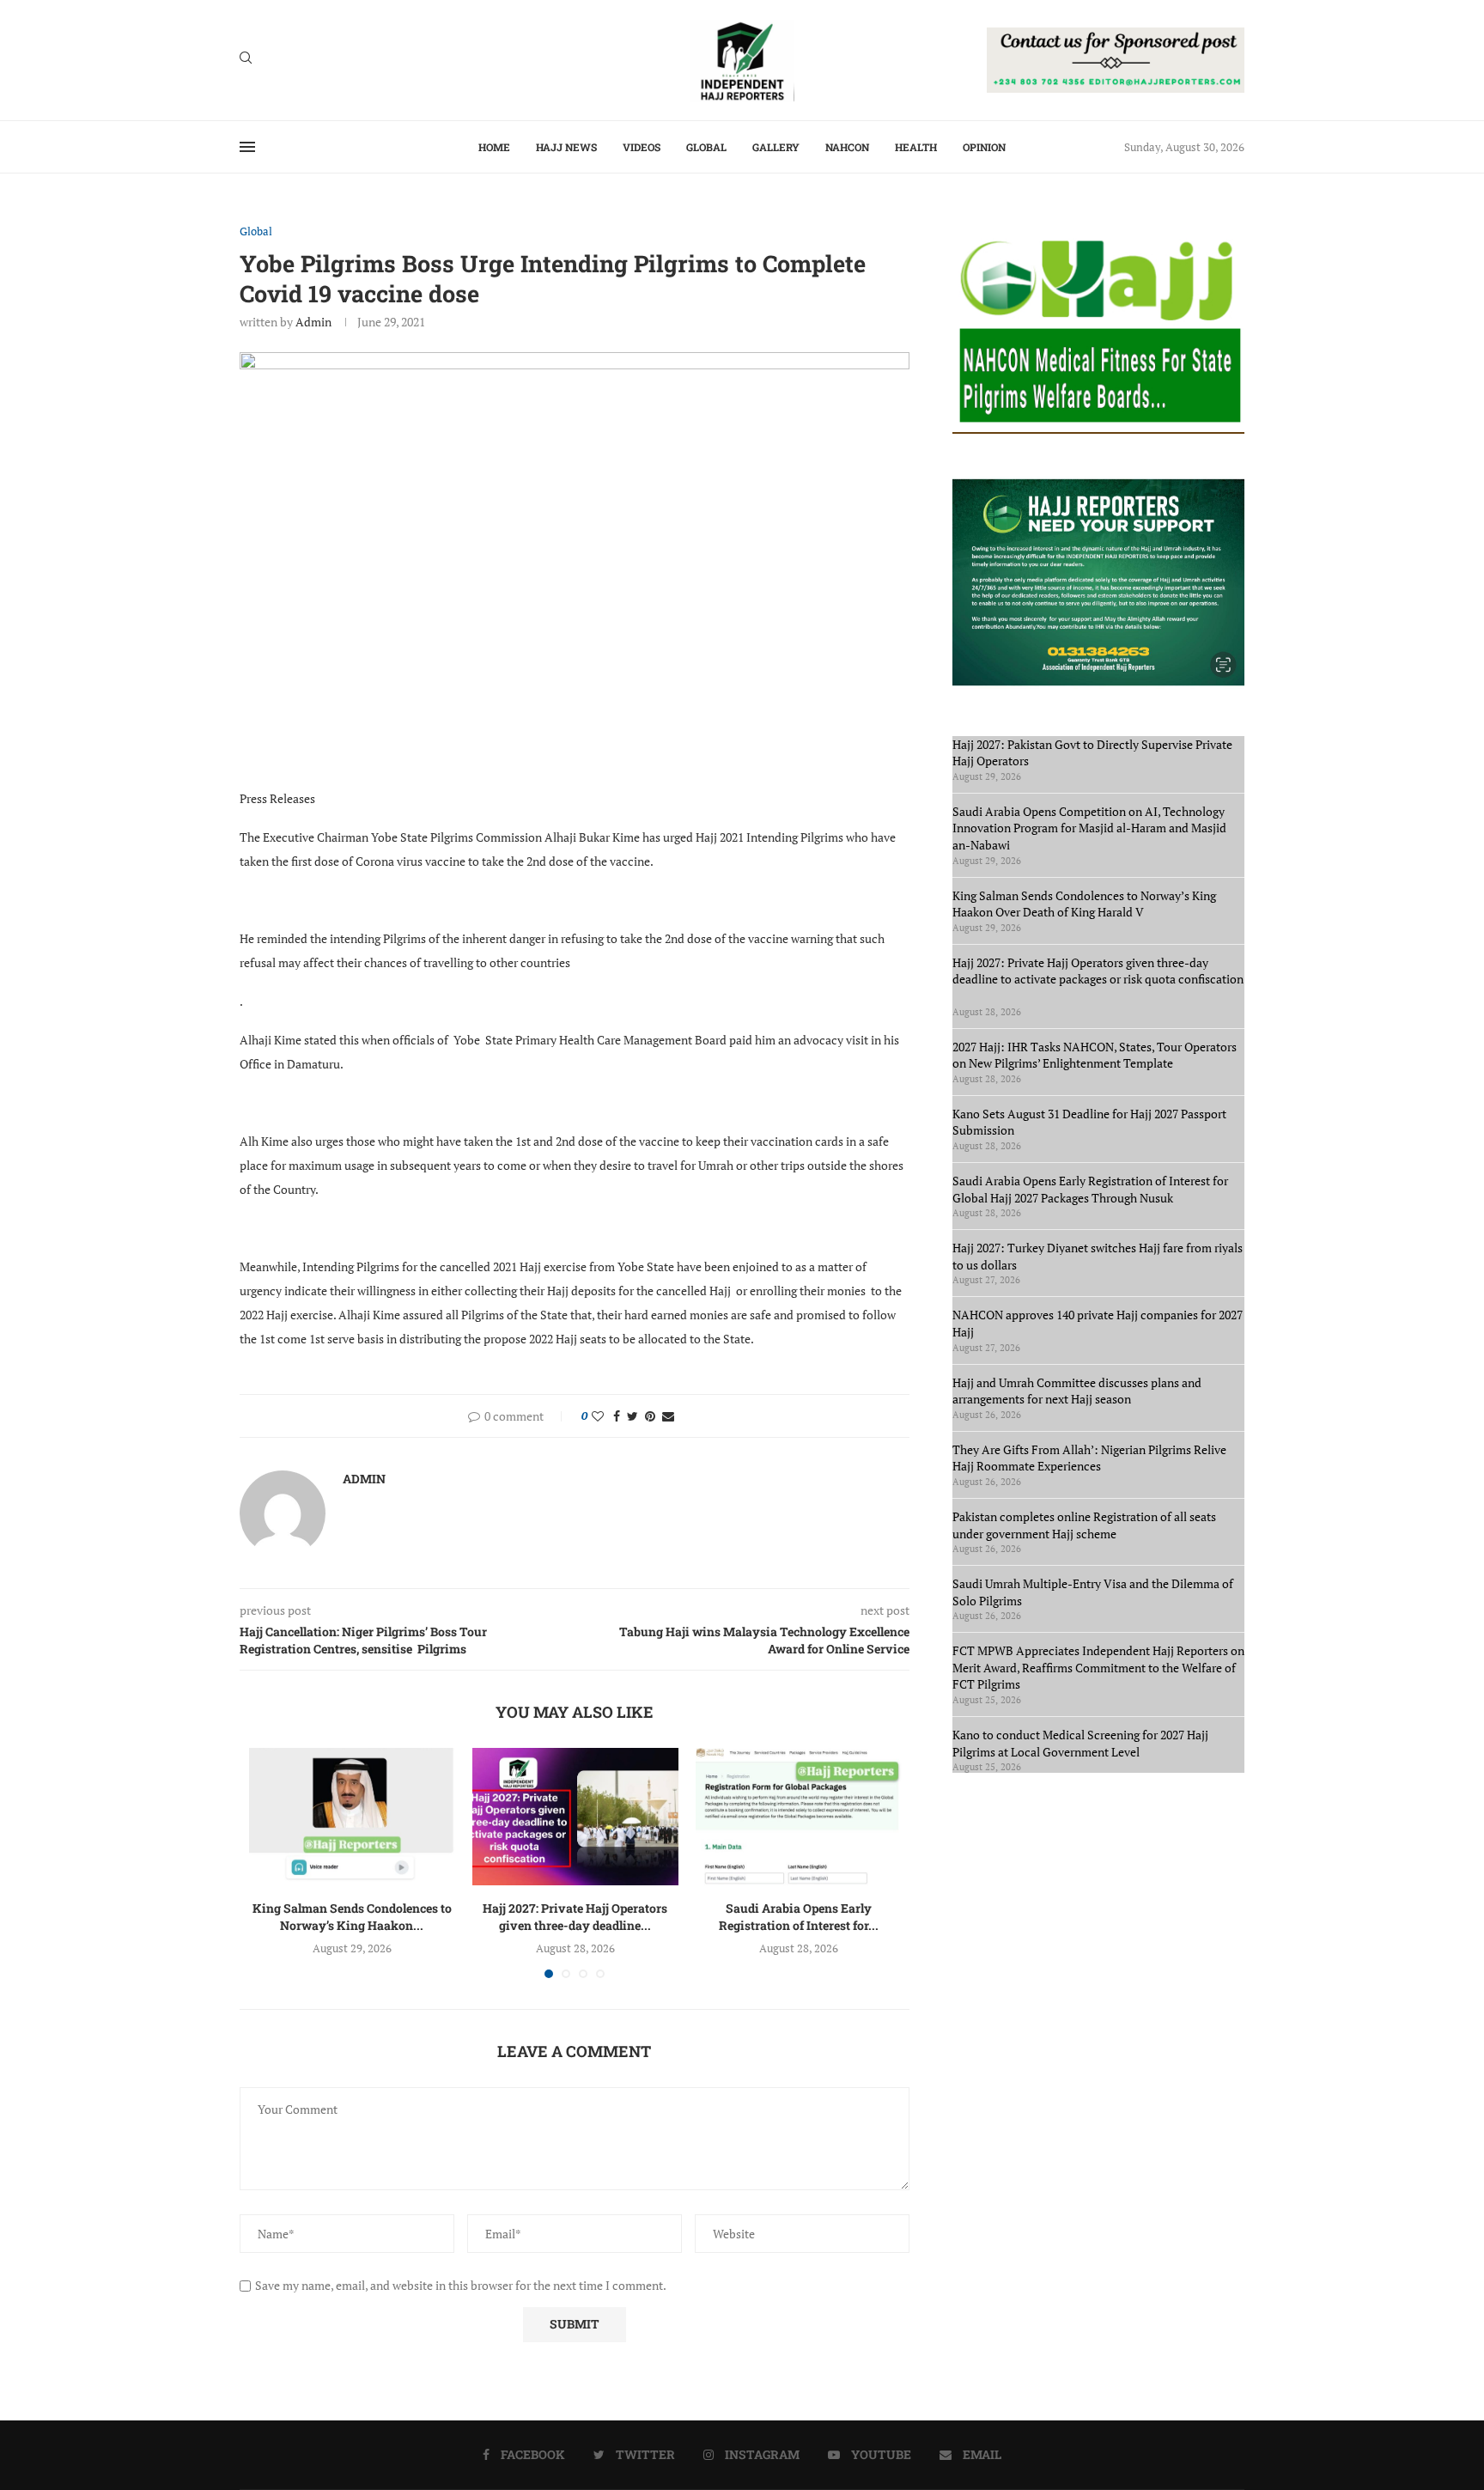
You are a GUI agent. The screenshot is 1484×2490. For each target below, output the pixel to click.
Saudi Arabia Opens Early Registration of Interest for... (799, 1917)
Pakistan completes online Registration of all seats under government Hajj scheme (1084, 1525)
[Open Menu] (247, 147)
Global (706, 147)
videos (642, 147)
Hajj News (566, 147)
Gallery (776, 147)
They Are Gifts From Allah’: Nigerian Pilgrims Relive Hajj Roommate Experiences (1089, 1458)
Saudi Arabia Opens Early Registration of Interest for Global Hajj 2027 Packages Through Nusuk (1090, 1189)
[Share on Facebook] (617, 1416)
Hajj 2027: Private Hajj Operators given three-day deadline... (575, 1917)
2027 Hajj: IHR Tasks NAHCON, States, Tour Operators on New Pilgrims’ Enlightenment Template (1095, 1055)
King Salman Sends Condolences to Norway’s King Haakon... (352, 1917)
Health (916, 147)
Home (494, 147)
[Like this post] (598, 1416)
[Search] (246, 60)
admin (313, 322)
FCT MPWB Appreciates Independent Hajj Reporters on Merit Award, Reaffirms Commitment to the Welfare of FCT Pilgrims (1098, 1667)
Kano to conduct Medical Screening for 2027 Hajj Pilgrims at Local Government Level (1080, 1743)
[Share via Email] (668, 1416)
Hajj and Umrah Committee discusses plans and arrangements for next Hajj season (1077, 1391)
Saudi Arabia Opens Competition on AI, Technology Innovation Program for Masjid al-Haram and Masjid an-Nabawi (1089, 828)
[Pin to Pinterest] (650, 1416)
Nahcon (847, 147)
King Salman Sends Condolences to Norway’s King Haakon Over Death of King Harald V (1084, 904)
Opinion (984, 147)
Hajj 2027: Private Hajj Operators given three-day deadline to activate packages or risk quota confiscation (1098, 979)
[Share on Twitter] (633, 1416)
